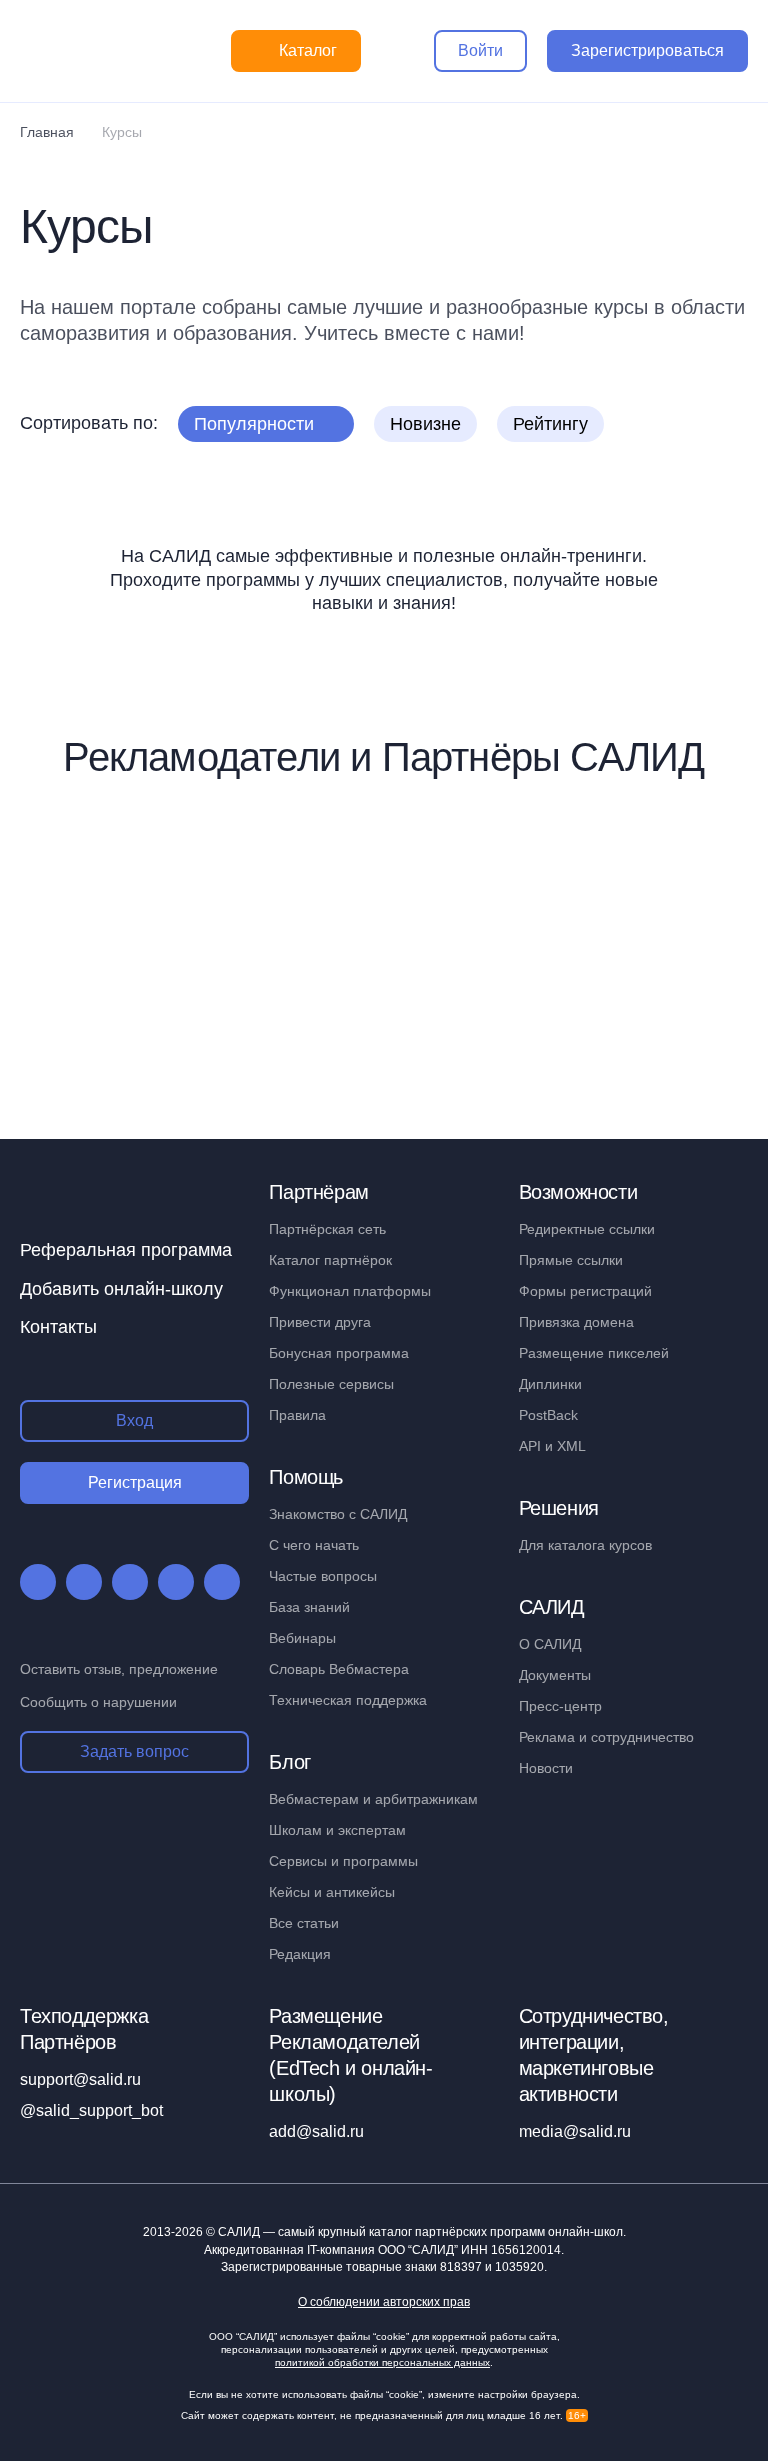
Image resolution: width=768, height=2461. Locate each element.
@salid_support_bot (91, 2110)
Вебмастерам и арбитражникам (373, 1799)
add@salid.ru (316, 2131)
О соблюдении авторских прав (384, 2302)
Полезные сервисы (331, 1384)
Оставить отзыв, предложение (119, 1669)
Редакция (300, 1954)
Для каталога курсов (585, 1545)
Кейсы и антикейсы (332, 1892)
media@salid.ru (575, 2131)
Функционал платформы (350, 1291)
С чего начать (314, 1545)
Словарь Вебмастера (339, 1669)
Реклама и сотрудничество (606, 1737)
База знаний (309, 1607)
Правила (297, 1415)
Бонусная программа (339, 1353)
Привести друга (320, 1322)
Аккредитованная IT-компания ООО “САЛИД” (382, 2250)
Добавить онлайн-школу (121, 1289)
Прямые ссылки (571, 1260)
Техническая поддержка (348, 1700)
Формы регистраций (585, 1291)
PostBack (548, 1415)
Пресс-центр (560, 1706)
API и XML (552, 1446)
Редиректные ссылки (587, 1229)
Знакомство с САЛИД (338, 1514)
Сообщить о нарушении (98, 1702)
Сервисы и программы (343, 1861)
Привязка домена (576, 1322)
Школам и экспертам (337, 1830)
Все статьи (304, 1923)
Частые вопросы (323, 1576)
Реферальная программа (126, 1250)
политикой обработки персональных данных (382, 2362)
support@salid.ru (80, 2079)
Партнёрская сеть (327, 1229)
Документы (555, 1675)
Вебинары (302, 1638)
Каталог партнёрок (330, 1260)
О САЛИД (550, 1644)
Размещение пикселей (594, 1353)
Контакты (58, 1327)
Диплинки (550, 1384)
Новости (546, 1768)
